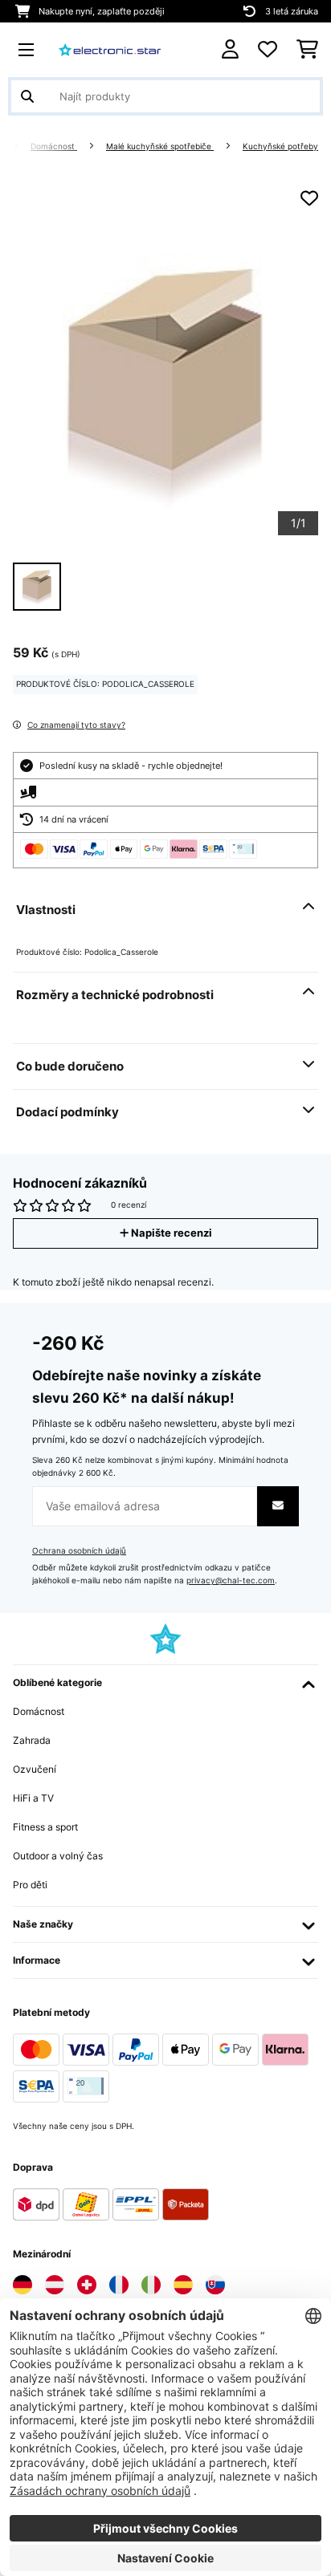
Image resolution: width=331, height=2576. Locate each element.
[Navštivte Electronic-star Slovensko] (215, 2285)
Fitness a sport (45, 1827)
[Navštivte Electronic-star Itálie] (151, 2285)
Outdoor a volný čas (58, 1856)
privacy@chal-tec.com (231, 1581)
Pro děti (30, 1885)
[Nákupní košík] (307, 50)
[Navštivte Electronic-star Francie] (119, 2285)
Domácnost (54, 146)
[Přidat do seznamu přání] (309, 198)
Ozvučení (35, 1769)
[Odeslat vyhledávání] (27, 96)
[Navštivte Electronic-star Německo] (22, 2285)
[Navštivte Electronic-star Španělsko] (183, 2285)
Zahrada (32, 1740)
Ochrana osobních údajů (79, 1551)
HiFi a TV (33, 1798)
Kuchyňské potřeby (280, 146)
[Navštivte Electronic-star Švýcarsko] (87, 2285)
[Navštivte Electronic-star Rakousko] (55, 2285)
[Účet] (230, 49)
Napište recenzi (170, 1233)
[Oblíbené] (268, 50)
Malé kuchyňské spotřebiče (160, 146)
